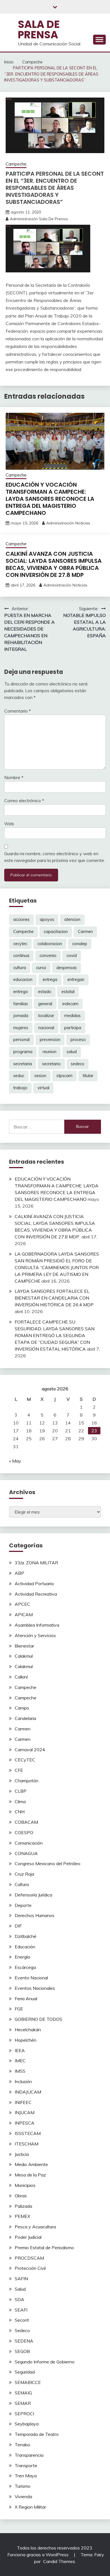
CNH (20, 1812)
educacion (23, 980)
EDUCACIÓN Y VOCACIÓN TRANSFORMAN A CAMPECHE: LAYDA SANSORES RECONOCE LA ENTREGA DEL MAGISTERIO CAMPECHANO (50, 499)
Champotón (27, 1781)
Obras (21, 2196)
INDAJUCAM (28, 2092)
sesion (40, 1076)
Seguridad (25, 2372)
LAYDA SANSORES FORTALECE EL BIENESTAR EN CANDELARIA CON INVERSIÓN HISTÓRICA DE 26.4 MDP (54, 1298)
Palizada (23, 2206)
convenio (48, 956)
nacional (46, 1028)
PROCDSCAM (29, 2258)
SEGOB (22, 2351)
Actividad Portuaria (34, 1583)
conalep (80, 944)
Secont (22, 2320)
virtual (43, 1088)
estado (45, 992)
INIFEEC (23, 2102)
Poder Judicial (28, 2237)
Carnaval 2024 (30, 1750)
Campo (22, 1708)
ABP (19, 1573)
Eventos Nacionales (35, 1988)
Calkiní (21, 1677)
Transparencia (29, 2455)
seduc (19, 1076)
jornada (21, 1016)
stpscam (64, 1076)
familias (21, 1004)
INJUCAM (25, 2112)
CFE (19, 1770)
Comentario (17, 711)
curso (41, 968)
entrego (21, 992)
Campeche (16, 164)
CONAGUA (26, 1853)
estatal (68, 992)
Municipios (25, 2185)
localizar (46, 1016)
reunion (49, 1052)
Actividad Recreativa (36, 1594)
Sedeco (22, 2330)
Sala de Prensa (39, 29)
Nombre (14, 777)
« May (15, 1461)
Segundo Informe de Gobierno (45, 2362)
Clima (20, 1801)
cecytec (20, 944)
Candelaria (25, 1718)
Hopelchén (26, 2040)
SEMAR (23, 2403)
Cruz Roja (24, 1874)
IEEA (20, 2050)
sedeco (78, 1064)
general (45, 1004)
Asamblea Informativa (37, 1625)
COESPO (24, 1832)
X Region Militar (30, 2507)
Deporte (23, 1905)
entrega (50, 980)
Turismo (23, 2486)
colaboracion (50, 944)
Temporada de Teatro (37, 2434)
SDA (19, 2299)
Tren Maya (26, 2476)
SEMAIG (23, 2393)
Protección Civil (30, 2268)
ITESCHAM (27, 2144)
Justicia (22, 2154)
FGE (19, 2009)
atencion (72, 919)
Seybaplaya (27, 2424)
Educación (25, 1947)
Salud (20, 2289)
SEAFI (21, 2310)
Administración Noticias (68, 523)
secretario (51, 1064)
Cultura (22, 1884)
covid (72, 956)
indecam (70, 1004)
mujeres (21, 1028)
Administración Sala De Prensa (39, 219)
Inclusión (23, 2081)
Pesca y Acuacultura (35, 2227)
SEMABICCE (28, 2382)
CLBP (21, 1791)
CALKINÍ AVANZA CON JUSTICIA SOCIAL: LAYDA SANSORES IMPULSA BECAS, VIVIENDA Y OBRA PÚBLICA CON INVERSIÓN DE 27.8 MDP (54, 564)
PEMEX (22, 2216)
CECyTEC (25, 1760)
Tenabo (22, 2445)
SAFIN (21, 2279)
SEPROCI (24, 2414)
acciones (21, 919)
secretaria (23, 1064)
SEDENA (24, 2341)
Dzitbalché (26, 1936)
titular (88, 1076)
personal (21, 1040)
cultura (20, 968)
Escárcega (25, 1967)
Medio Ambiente (31, 2164)
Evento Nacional (31, 1978)
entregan (76, 980)
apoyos (47, 919)
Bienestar (24, 1646)
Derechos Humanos (35, 1915)
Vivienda (23, 2496)
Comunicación (29, 1843)
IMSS (20, 2071)
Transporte (26, 2465)
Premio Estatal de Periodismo (44, 2248)
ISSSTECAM (28, 2133)
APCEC (22, 1604)
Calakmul (24, 1656)
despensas (67, 968)
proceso (78, 1040)
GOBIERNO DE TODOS (38, 2019)
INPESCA (25, 2123)
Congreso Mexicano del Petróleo (48, 1863)
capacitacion (56, 932)
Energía (22, 1957)
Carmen (85, 932)
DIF (18, 1926)
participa (73, 1028)
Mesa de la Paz (30, 2175)
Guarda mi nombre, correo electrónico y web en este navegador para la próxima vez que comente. (55, 857)
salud (72, 1052)
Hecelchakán (28, 2030)
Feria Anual (26, 1999)
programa (23, 1052)
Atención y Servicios (35, 1635)
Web (9, 824)
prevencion (50, 1040)
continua (21, 956)
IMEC (20, 2061)
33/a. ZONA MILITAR (36, 1563)
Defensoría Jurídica (33, 1895)
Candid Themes (59, 2561)
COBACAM (26, 1822)
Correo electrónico (24, 800)
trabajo (20, 1088)
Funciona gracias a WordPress (38, 2555)
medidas (72, 1016)
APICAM (24, 1615)
